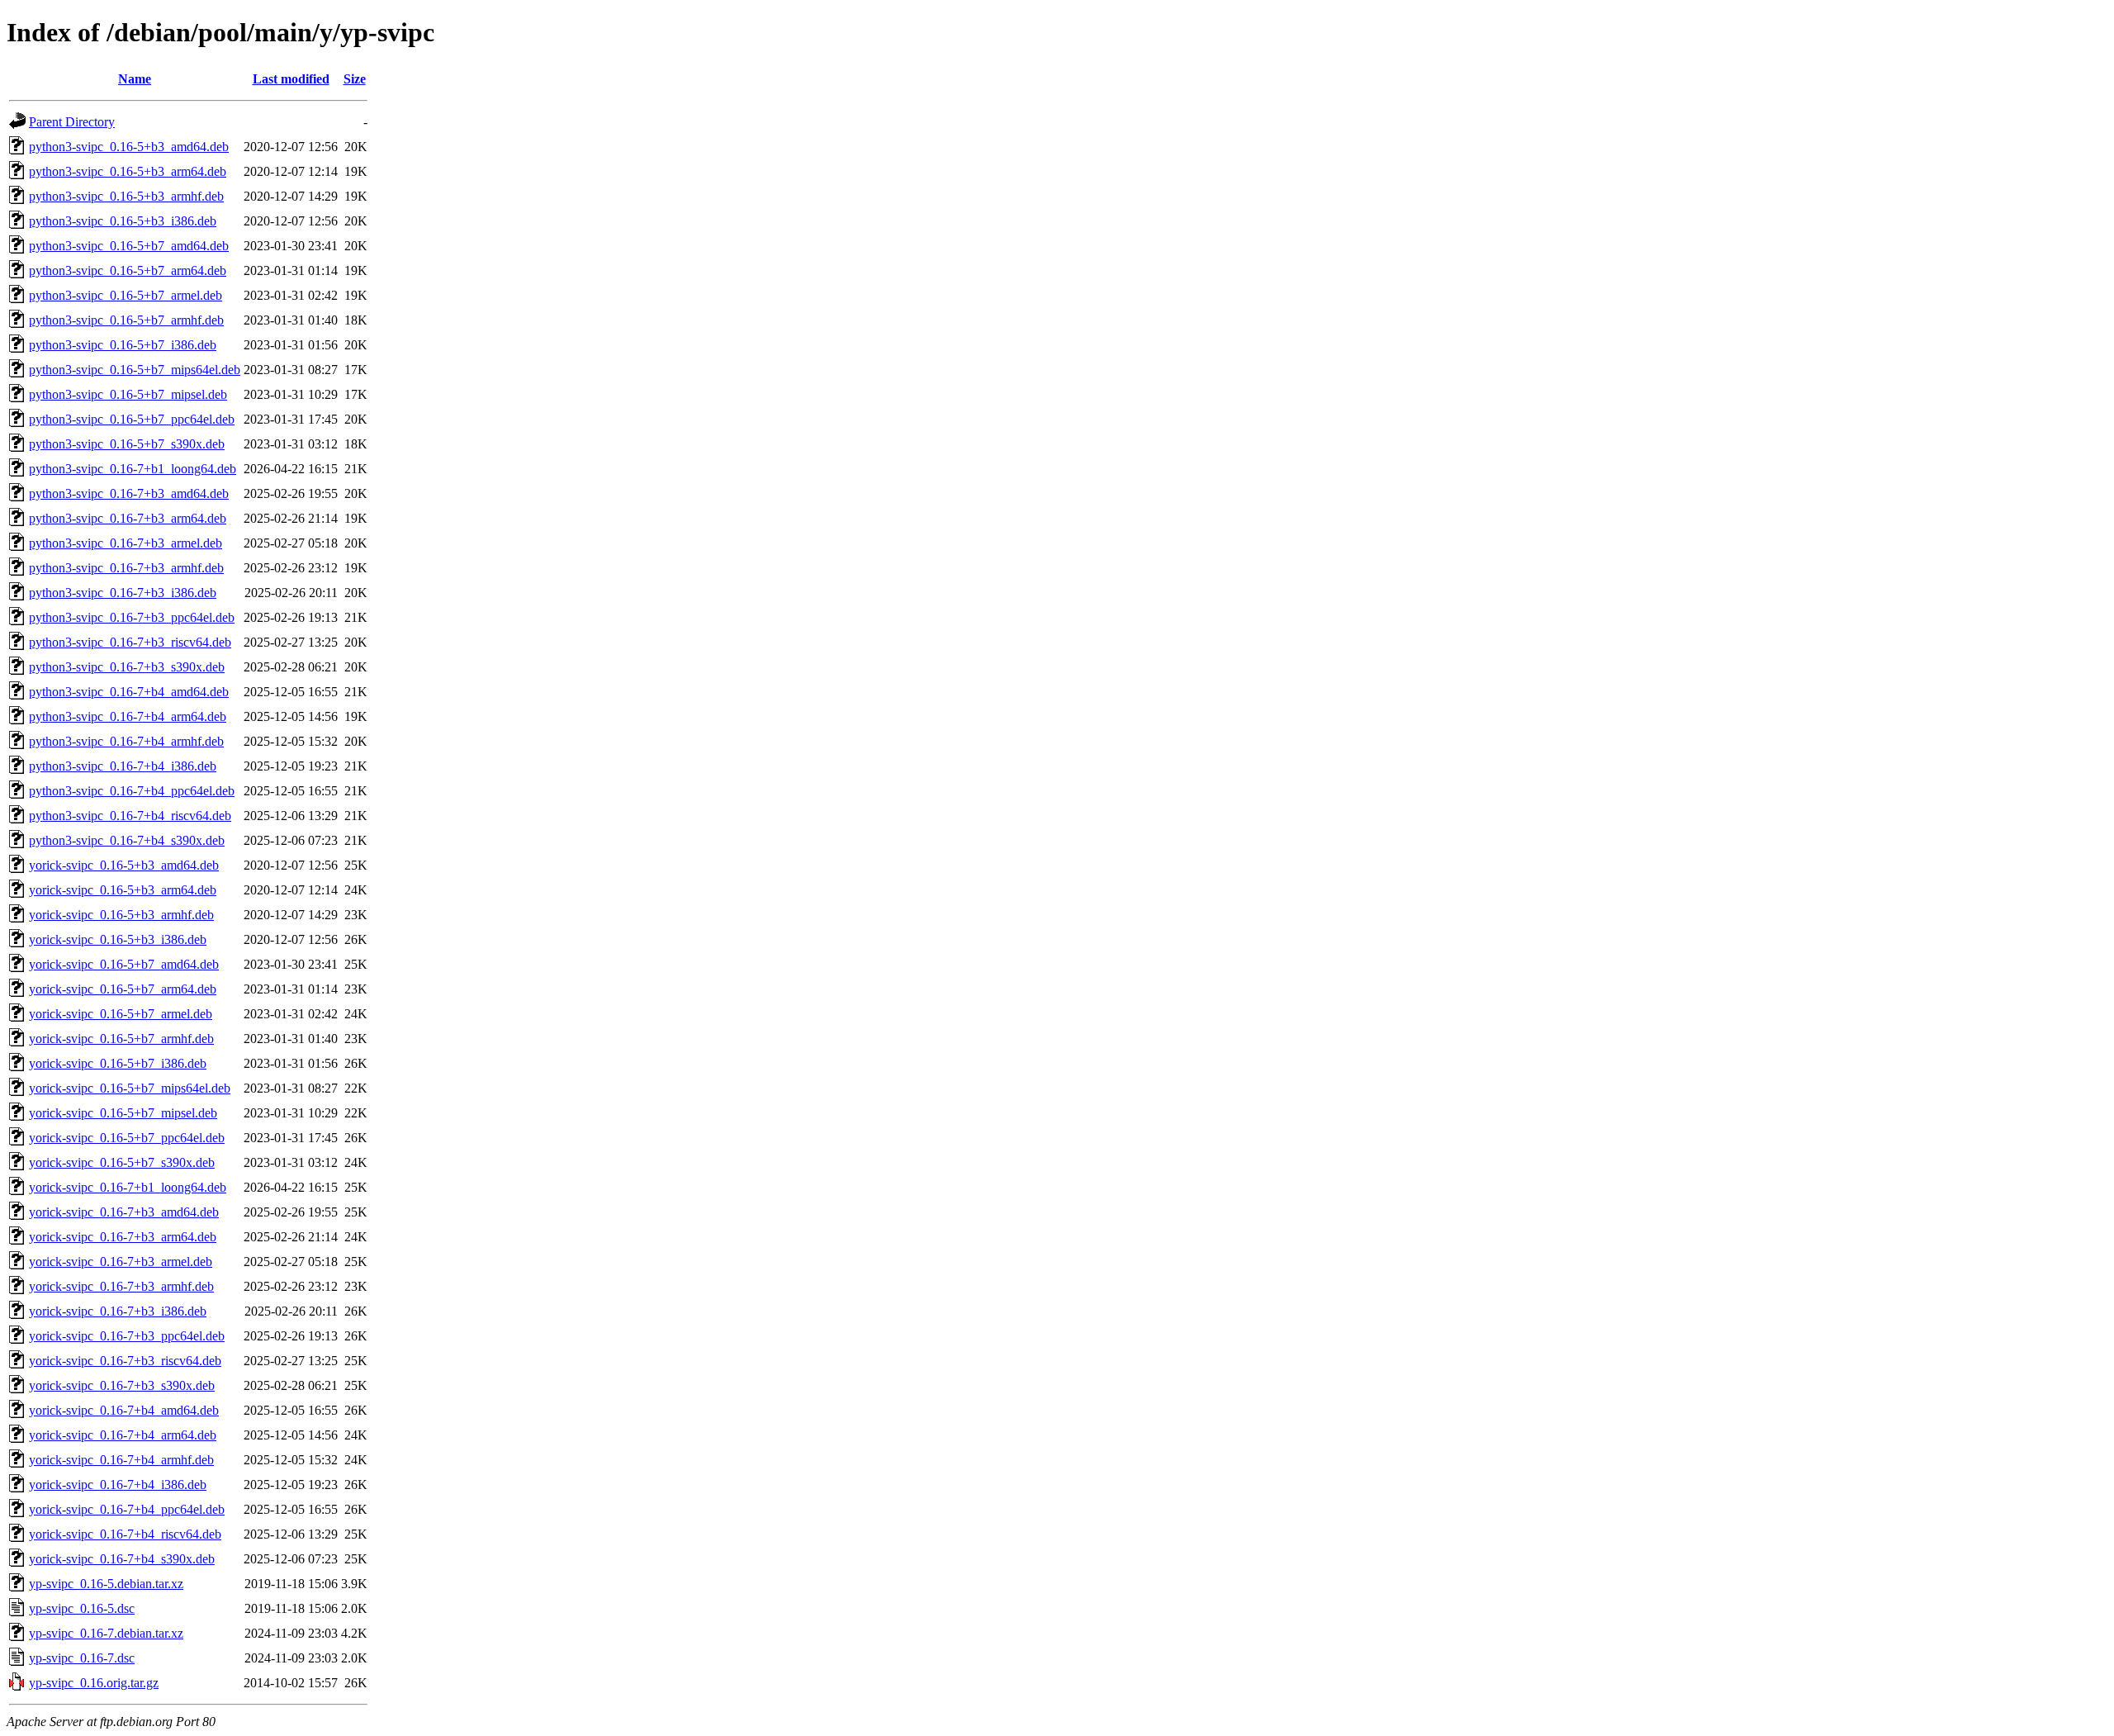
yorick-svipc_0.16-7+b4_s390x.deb (122, 1559)
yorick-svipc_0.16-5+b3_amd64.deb (124, 865)
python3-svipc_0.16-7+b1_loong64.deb (133, 469)
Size (355, 79)
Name (135, 79)
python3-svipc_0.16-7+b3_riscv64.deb (130, 642)
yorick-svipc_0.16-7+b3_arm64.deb (123, 1237)
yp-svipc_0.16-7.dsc (82, 1658)
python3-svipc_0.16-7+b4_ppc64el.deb (132, 791)
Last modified (291, 79)
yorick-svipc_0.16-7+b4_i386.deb (118, 1485)
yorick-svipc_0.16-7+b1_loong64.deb (128, 1187)
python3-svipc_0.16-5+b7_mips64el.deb (135, 370)
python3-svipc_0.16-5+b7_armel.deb (126, 295)
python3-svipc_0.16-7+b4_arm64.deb (128, 716)
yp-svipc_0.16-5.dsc (82, 1608)
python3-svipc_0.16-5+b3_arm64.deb (128, 171)
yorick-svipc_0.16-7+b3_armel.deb (121, 1262)
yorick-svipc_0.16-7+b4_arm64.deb (123, 1435)
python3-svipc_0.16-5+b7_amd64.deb (129, 246)
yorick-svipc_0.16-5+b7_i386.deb (118, 1063)
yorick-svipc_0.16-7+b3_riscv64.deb (125, 1361)
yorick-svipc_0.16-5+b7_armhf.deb (121, 1039)
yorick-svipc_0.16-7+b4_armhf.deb (121, 1460)
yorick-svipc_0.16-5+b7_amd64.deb (124, 964)
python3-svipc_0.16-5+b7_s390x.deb (127, 444)
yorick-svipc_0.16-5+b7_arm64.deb (123, 989)
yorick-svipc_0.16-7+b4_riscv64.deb (125, 1534)
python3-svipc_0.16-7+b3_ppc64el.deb (132, 617)
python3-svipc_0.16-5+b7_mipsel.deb (128, 394)
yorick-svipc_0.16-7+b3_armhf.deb (121, 1286)
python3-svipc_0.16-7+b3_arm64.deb (128, 518)
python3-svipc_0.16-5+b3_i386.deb (123, 221)
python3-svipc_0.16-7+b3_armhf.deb (126, 568)
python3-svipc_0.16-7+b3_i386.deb (123, 593)
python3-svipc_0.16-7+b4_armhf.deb (126, 741)
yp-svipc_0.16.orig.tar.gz (94, 1683)
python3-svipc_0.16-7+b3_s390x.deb (127, 667)
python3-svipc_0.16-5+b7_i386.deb (123, 345)
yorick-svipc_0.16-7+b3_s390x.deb (122, 1385)
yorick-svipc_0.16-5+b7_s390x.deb (122, 1162)
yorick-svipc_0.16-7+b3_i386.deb (118, 1311)
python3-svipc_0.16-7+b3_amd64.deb (129, 493)
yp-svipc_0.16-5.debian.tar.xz (106, 1584)
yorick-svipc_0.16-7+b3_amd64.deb (124, 1212)
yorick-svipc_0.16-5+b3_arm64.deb (123, 890)
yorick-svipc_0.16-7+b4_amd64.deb (124, 1410)
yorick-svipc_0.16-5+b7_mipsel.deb (123, 1113)
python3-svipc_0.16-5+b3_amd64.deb (129, 147)
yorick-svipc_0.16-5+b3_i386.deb (118, 939)
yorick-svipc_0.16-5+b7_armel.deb (121, 1014)
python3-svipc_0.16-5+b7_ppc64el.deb (132, 419)
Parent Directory (72, 122)
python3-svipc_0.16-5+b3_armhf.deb (126, 196)
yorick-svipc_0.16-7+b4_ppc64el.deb (127, 1509)
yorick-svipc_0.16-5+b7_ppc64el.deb (127, 1138)
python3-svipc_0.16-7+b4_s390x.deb (127, 840)
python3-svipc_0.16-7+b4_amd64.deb (129, 692)
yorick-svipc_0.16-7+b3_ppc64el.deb (127, 1336)
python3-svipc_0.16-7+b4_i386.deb (123, 766)
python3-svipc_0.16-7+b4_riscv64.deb (130, 816)
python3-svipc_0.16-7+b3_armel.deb (126, 543)
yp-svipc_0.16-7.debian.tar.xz (106, 1633)
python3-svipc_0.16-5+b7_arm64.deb (128, 270)
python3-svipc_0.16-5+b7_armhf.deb (126, 320)
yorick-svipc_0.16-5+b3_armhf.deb (121, 915)
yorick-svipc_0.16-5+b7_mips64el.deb (130, 1088)
